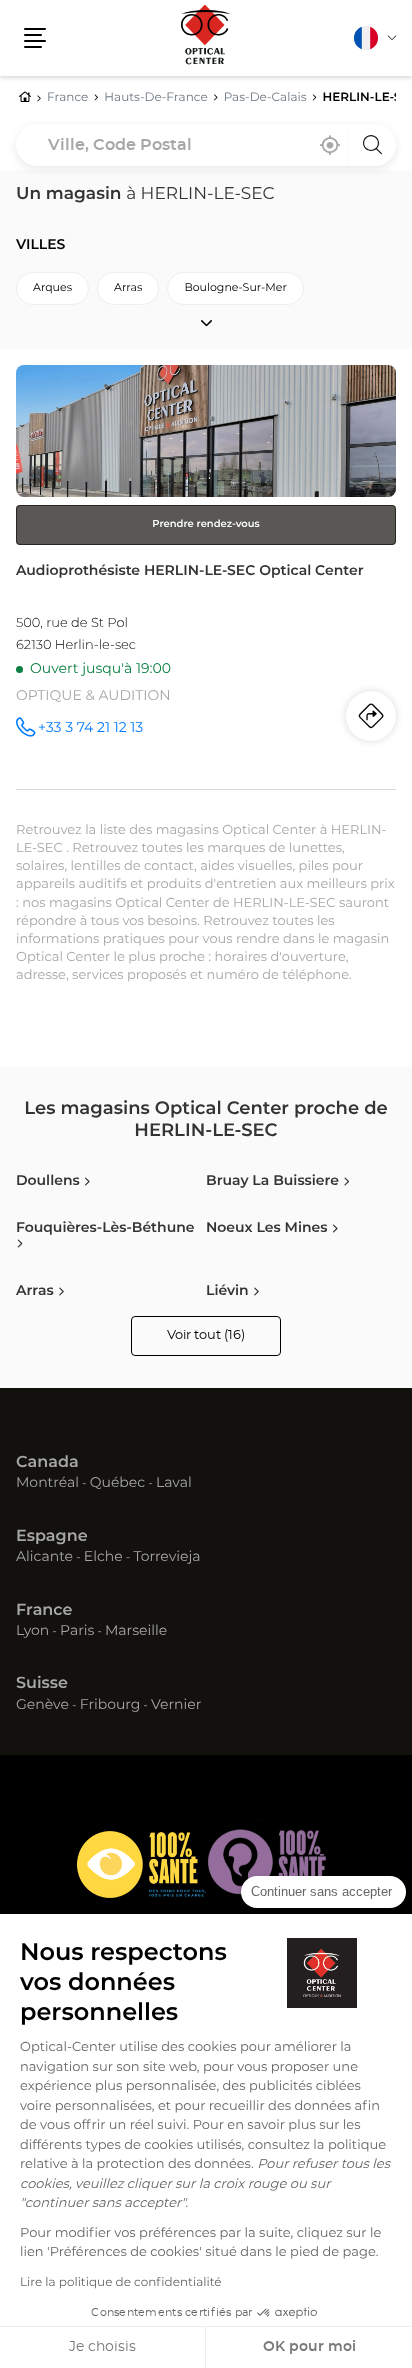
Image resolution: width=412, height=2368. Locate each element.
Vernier (176, 1706)
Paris (77, 1632)
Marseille (136, 1632)
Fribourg (110, 1706)
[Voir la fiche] (206, 577)
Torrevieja (166, 1558)
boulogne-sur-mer (235, 288)
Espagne (52, 1537)
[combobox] (206, 145)
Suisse (42, 1684)
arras (128, 288)
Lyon (32, 1632)
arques (52, 288)
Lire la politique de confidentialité (121, 2283)
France (44, 1611)
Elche (103, 1558)
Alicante (44, 1558)
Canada (47, 1463)
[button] (35, 38)
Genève (42, 1706)
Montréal (47, 1484)
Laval (174, 1484)
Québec (117, 1484)
